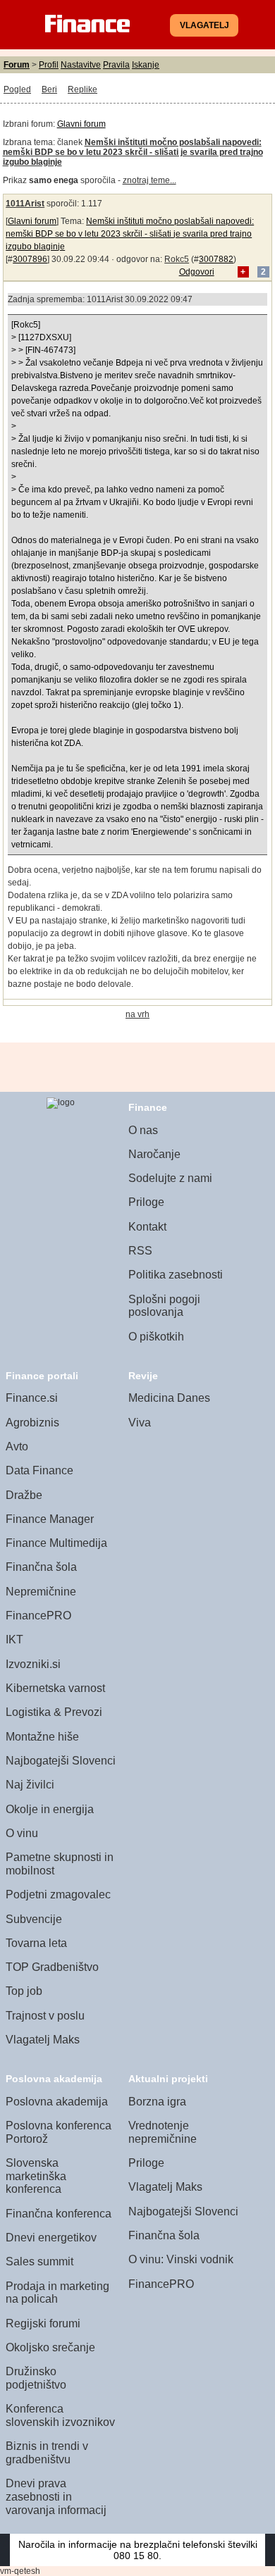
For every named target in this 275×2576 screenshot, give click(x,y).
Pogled (17, 89)
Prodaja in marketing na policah (57, 2293)
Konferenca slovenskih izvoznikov (60, 2415)
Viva (140, 1423)
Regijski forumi (43, 2323)
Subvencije (34, 1919)
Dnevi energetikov (51, 2238)
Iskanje (146, 65)
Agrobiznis (32, 1423)
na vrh (137, 1014)
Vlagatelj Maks (43, 2040)
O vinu (22, 1833)
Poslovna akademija (57, 2102)
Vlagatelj (204, 25)
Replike (82, 89)
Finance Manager (50, 1519)
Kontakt (147, 1227)
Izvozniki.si (33, 1664)
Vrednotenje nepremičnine (163, 2132)
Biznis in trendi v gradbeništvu (47, 2453)
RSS (140, 1251)
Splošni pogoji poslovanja (164, 1306)
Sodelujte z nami (170, 1178)
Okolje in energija (50, 1809)
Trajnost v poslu (45, 2016)
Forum (17, 65)
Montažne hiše (42, 1737)
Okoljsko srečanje (50, 2347)
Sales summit (39, 2261)
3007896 (30, 259)
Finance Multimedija (56, 1543)
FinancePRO (38, 1616)
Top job (24, 1991)
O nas (143, 1130)
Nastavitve (81, 65)
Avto (17, 1446)
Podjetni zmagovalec (58, 1894)
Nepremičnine (41, 1592)
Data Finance (39, 1470)
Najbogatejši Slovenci (61, 1761)
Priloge (146, 1202)
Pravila (116, 65)
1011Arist (25, 204)
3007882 (216, 259)
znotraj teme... (149, 180)
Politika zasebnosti (176, 1275)
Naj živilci (30, 1785)
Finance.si (32, 1398)
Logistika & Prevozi (54, 1712)
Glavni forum (81, 124)
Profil (49, 65)
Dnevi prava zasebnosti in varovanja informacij (56, 2496)
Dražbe (24, 1495)
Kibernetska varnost (55, 1688)
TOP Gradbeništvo (52, 1967)
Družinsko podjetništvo (36, 2378)
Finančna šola (41, 1567)
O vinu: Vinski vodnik (181, 2259)
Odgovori (197, 272)
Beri (49, 89)
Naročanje (154, 1154)
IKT (14, 1639)
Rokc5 (177, 259)
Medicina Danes (169, 1398)
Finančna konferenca (59, 2214)
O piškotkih (156, 1337)
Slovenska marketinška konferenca (36, 2176)
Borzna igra (157, 2102)
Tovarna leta (36, 1943)
